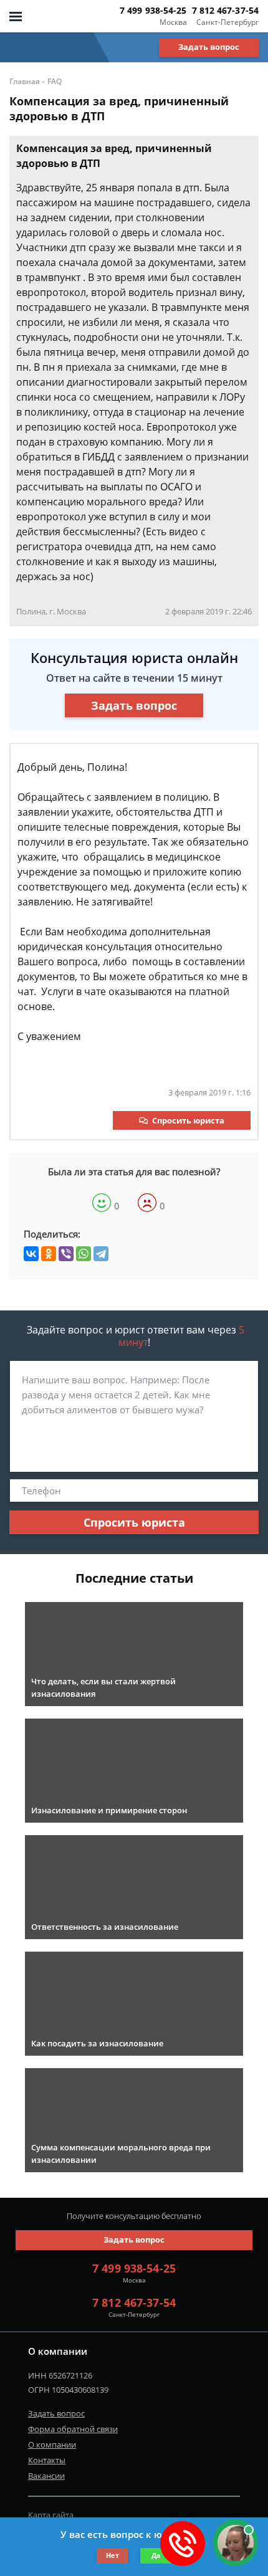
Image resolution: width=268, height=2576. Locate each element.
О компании (52, 2445)
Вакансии (46, 2476)
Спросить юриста (188, 1120)
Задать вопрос (209, 47)
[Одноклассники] (49, 1254)
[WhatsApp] (84, 1254)
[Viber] (66, 1254)
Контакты (47, 2460)
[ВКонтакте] (31, 1254)
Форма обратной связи (73, 2429)
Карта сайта (51, 2515)
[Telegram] (101, 1254)
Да (156, 2555)
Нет (112, 2555)
